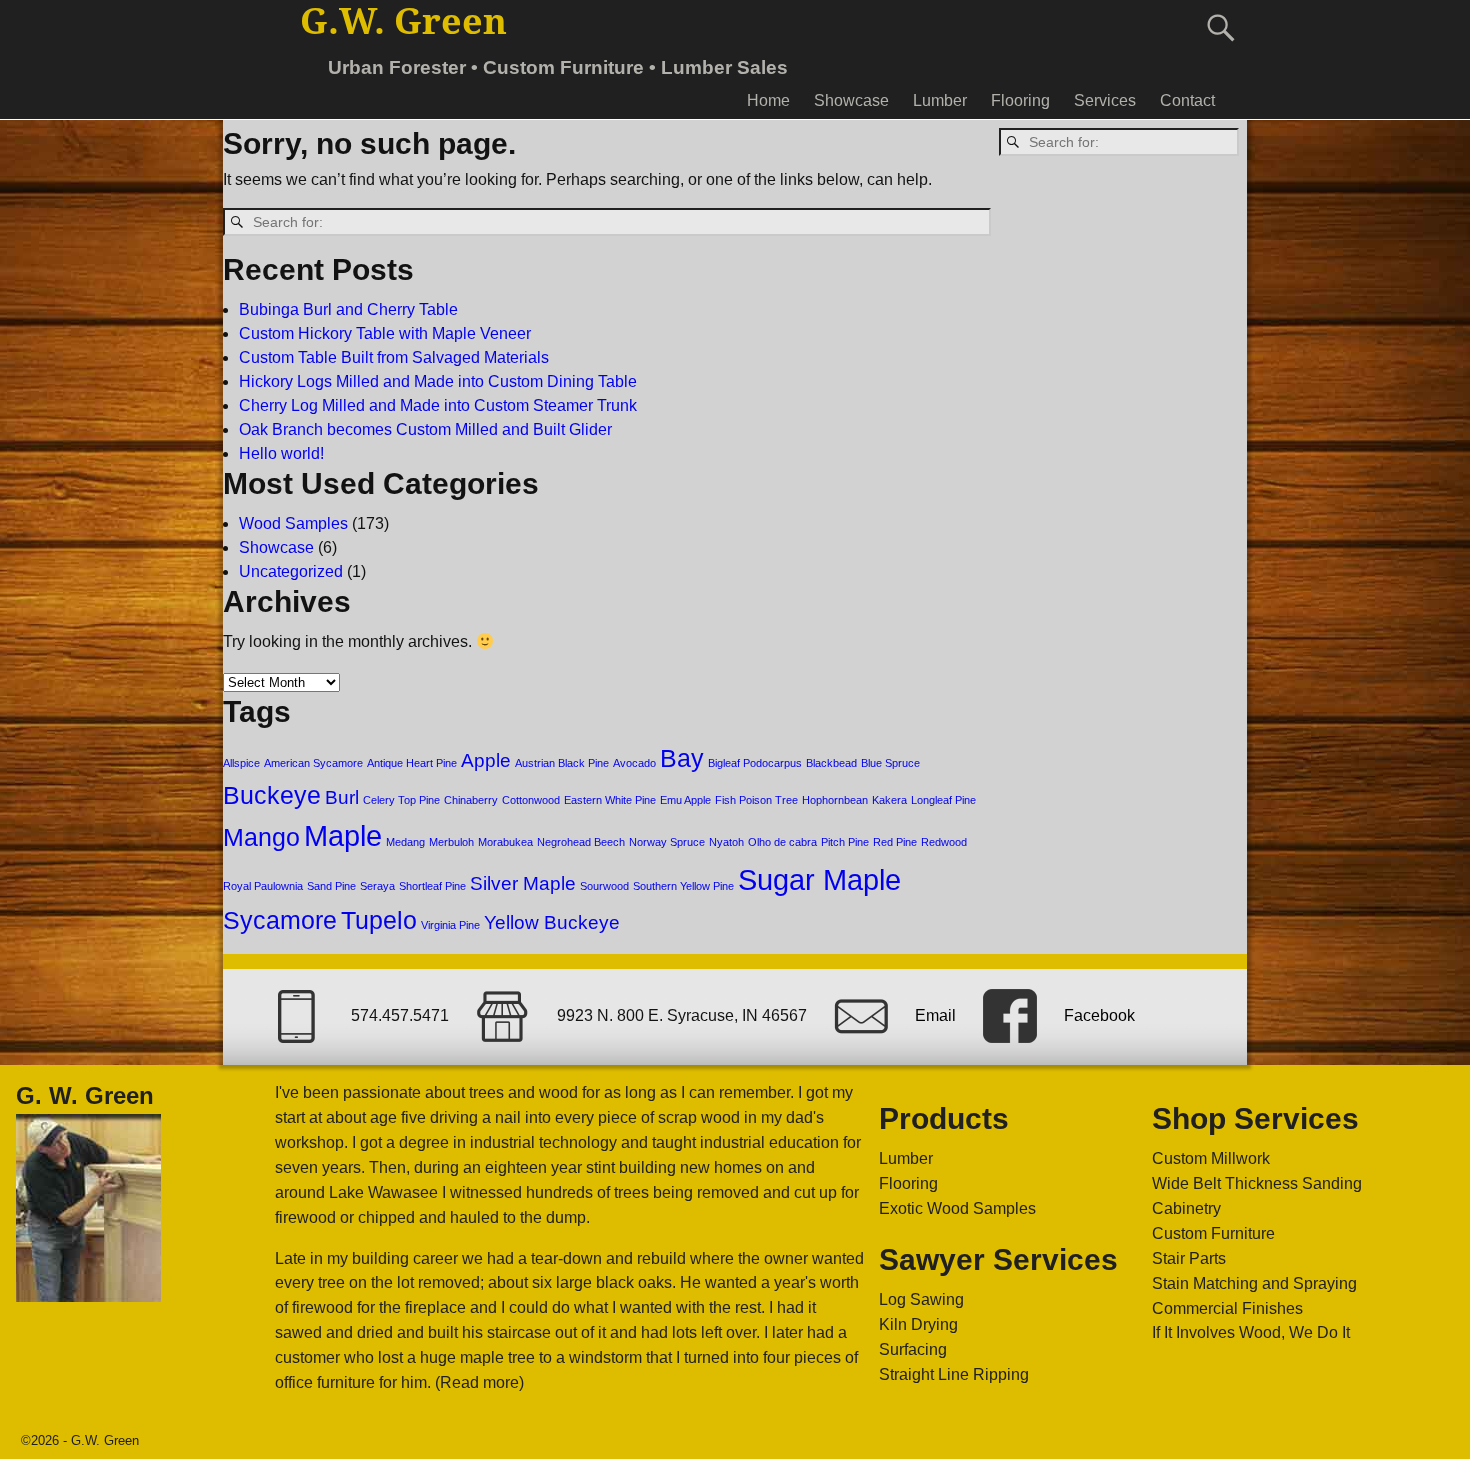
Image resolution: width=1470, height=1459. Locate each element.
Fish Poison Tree (756, 800)
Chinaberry (471, 800)
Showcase (851, 100)
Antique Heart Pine (412, 763)
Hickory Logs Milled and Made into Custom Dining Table (438, 381)
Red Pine (895, 842)
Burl (342, 797)
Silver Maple (523, 883)
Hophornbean (835, 800)
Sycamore (280, 920)
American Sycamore (313, 763)
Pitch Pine (845, 842)
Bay (682, 758)
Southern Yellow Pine (683, 886)
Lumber (940, 100)
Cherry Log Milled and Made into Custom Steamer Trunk (438, 405)
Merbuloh (451, 842)
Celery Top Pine (401, 800)
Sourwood (604, 886)
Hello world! (281, 453)
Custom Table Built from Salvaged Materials (394, 357)
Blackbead (831, 763)
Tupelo (379, 920)
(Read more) (479, 1382)
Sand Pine (331, 886)
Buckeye (272, 795)
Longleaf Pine (943, 800)
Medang (405, 842)
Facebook (1099, 1016)
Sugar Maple (819, 879)
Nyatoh (726, 842)
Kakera (889, 800)
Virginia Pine (450, 925)
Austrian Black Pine (562, 763)
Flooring (1020, 100)
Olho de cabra (782, 842)
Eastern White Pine (610, 800)
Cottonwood (531, 800)
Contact (1187, 100)
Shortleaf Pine (432, 886)
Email (935, 1016)
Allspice (241, 763)
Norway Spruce (667, 842)
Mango (261, 837)
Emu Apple (685, 800)
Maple (343, 835)
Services (1105, 100)
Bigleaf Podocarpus (755, 763)
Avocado (634, 763)
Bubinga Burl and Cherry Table (348, 309)
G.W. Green (403, 21)
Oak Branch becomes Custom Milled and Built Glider (425, 429)
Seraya (377, 886)
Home (768, 100)
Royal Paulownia (263, 886)
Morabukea (505, 842)
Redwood (944, 842)
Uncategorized (291, 571)
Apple (486, 760)
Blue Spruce (890, 763)
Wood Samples (293, 523)
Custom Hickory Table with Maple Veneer (385, 333)
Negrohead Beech (581, 842)
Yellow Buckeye (552, 922)
